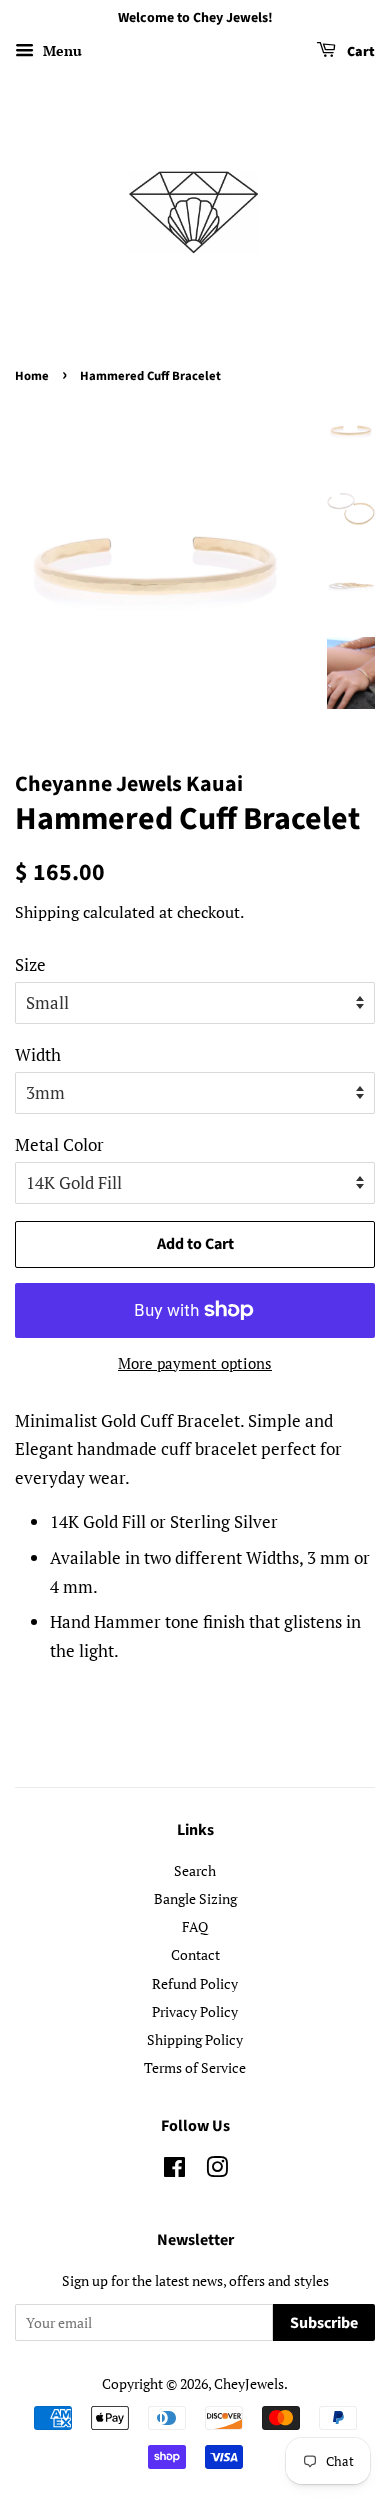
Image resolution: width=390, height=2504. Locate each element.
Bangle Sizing (195, 1898)
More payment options (195, 1363)
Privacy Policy (195, 2011)
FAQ (195, 1926)
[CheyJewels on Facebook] (174, 2170)
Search (195, 1870)
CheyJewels (249, 2383)
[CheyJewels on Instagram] (217, 2170)
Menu (60, 50)
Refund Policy (195, 1983)
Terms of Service (195, 2067)
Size (30, 964)
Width (38, 1054)
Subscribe (324, 2323)
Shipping (47, 912)
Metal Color (59, 1144)
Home (32, 376)
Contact (195, 1954)
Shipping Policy (195, 2039)
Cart (359, 52)
